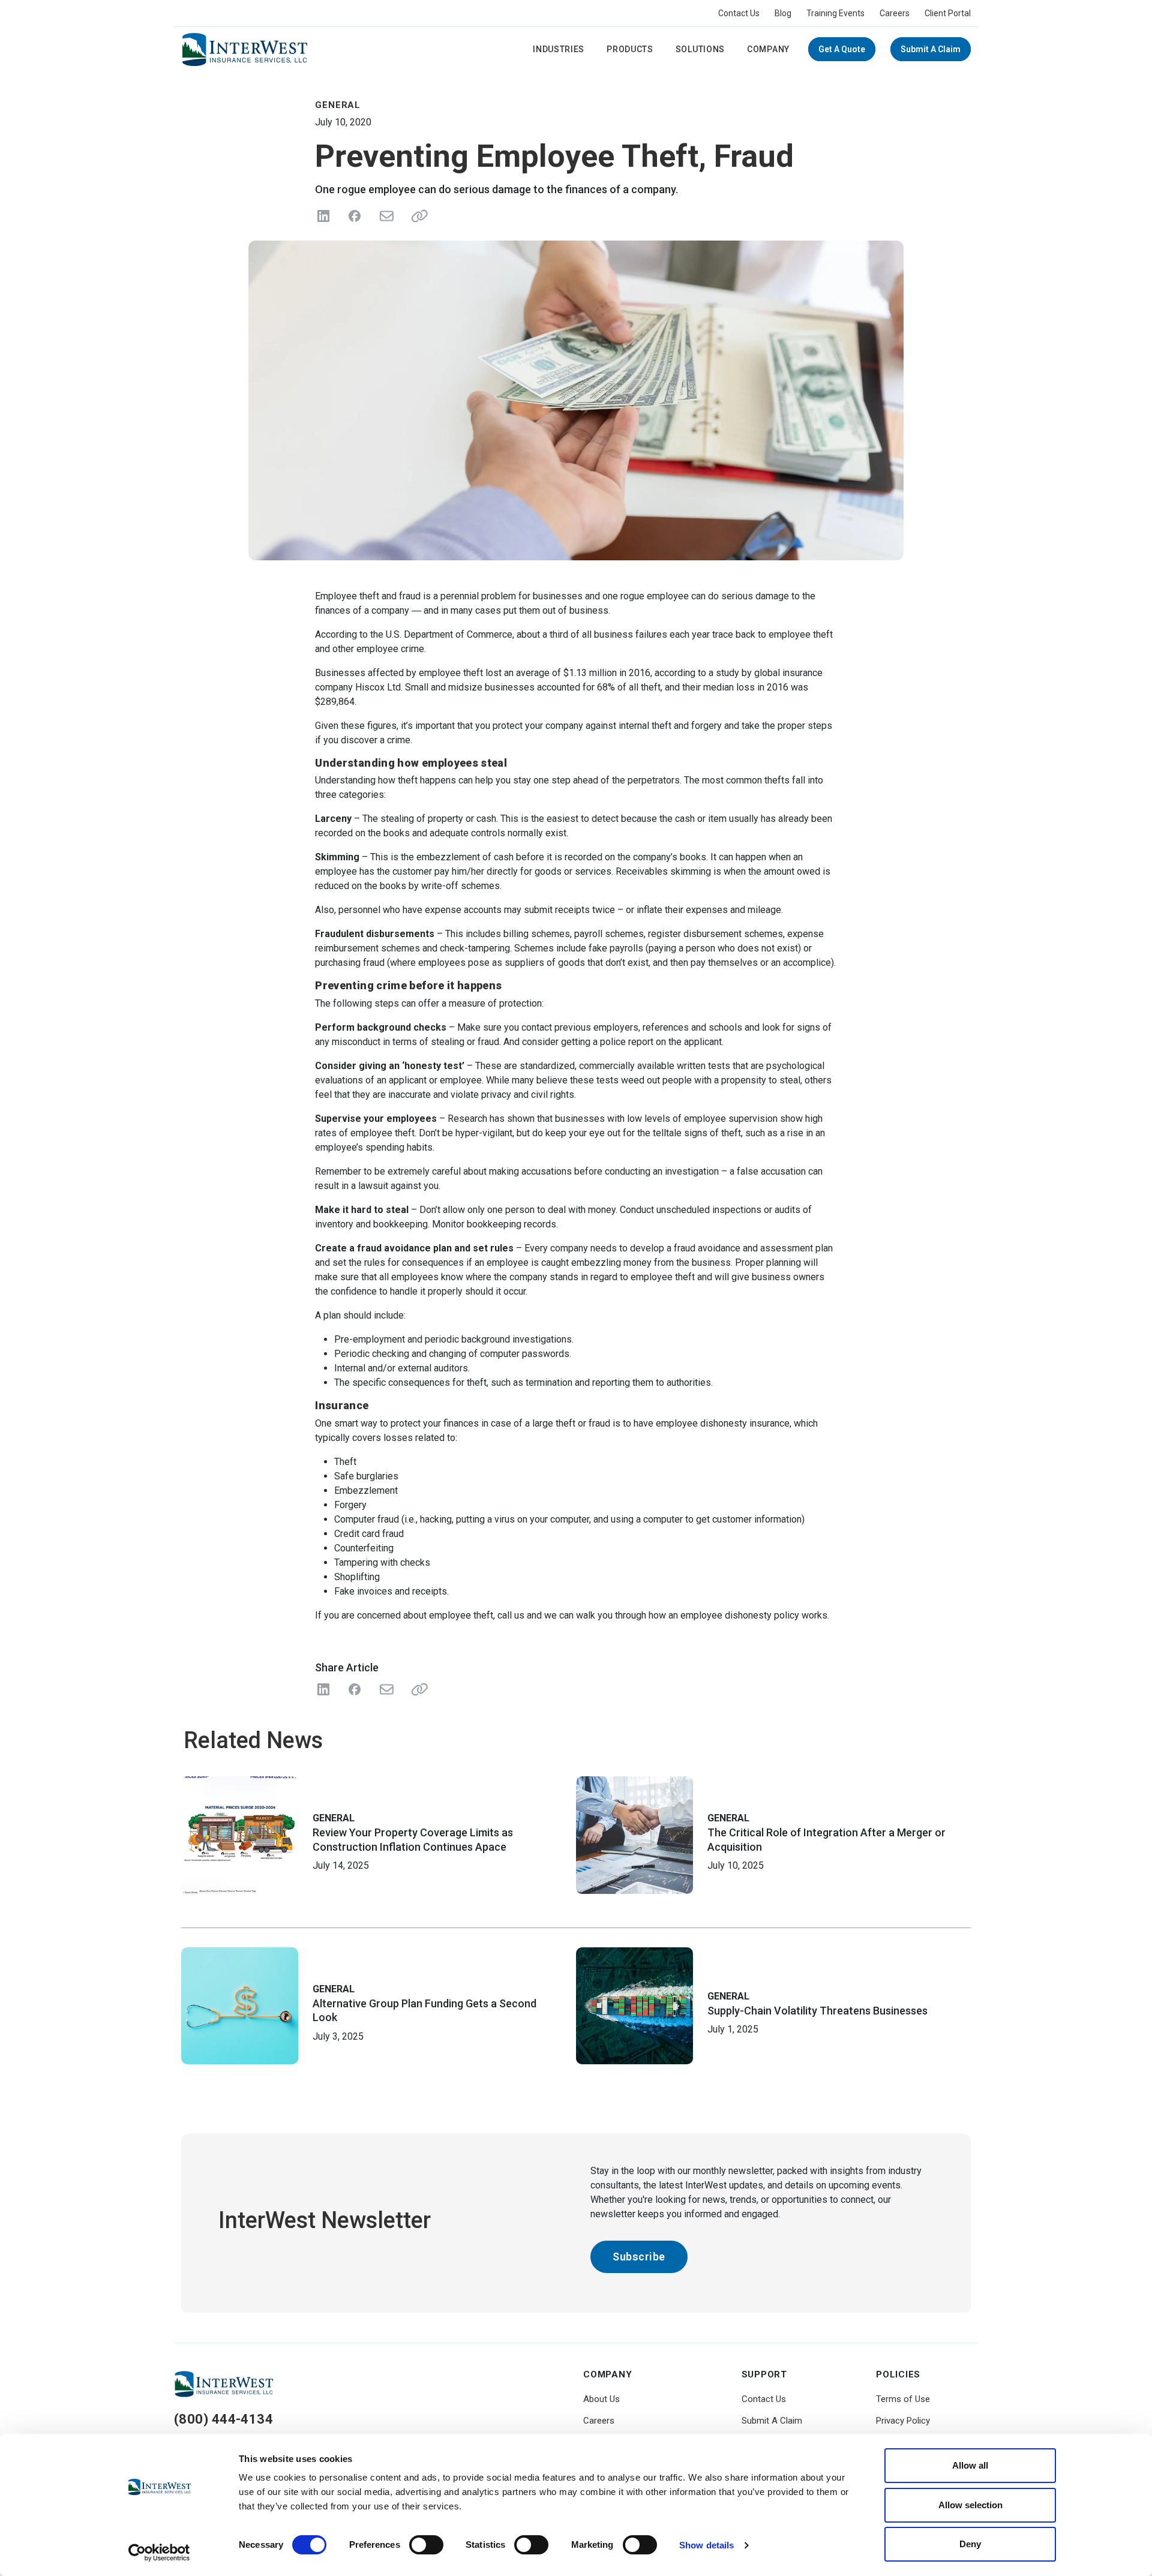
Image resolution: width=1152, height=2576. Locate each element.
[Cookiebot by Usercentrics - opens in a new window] (159, 2553)
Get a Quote (842, 49)
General (334, 1818)
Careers (895, 13)
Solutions (700, 49)
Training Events (835, 13)
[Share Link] (417, 1689)
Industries (559, 49)
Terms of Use (903, 2399)
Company (768, 49)
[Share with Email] (386, 1689)
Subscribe (639, 2257)
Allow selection (970, 2505)
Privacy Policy (903, 2421)
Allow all (970, 2465)
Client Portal (948, 13)
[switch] (426, 2545)
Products (630, 49)
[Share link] (417, 216)
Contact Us (739, 13)
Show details (706, 2545)
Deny (970, 2544)
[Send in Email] (386, 216)
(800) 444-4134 (223, 2419)
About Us (601, 2399)
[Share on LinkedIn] (323, 216)
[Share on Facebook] (355, 216)
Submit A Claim (931, 49)
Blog (783, 13)
